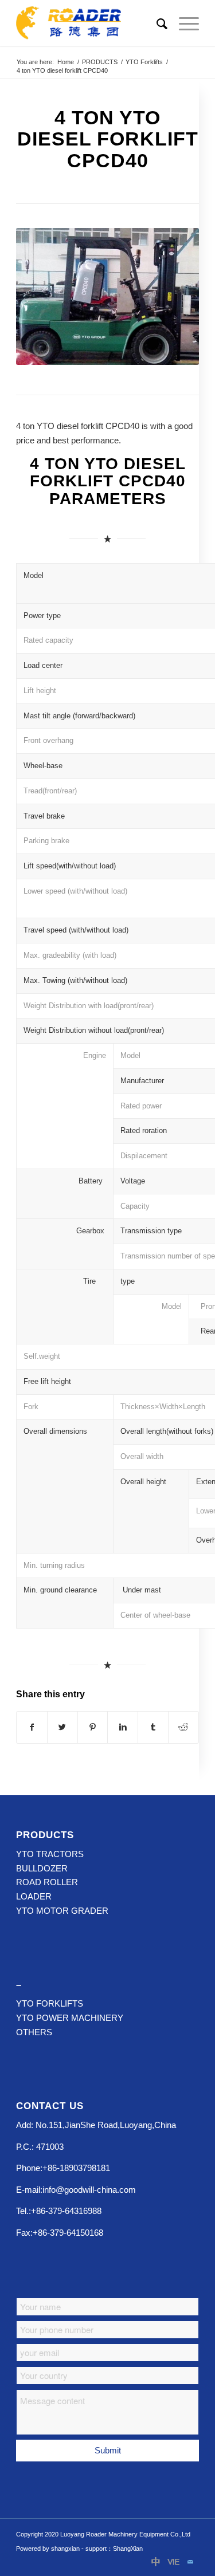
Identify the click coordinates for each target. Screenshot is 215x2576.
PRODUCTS (100, 62)
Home (66, 62)
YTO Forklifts (144, 62)
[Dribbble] (156, 2562)
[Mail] (190, 2562)
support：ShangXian (114, 2549)
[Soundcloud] (173, 2562)
